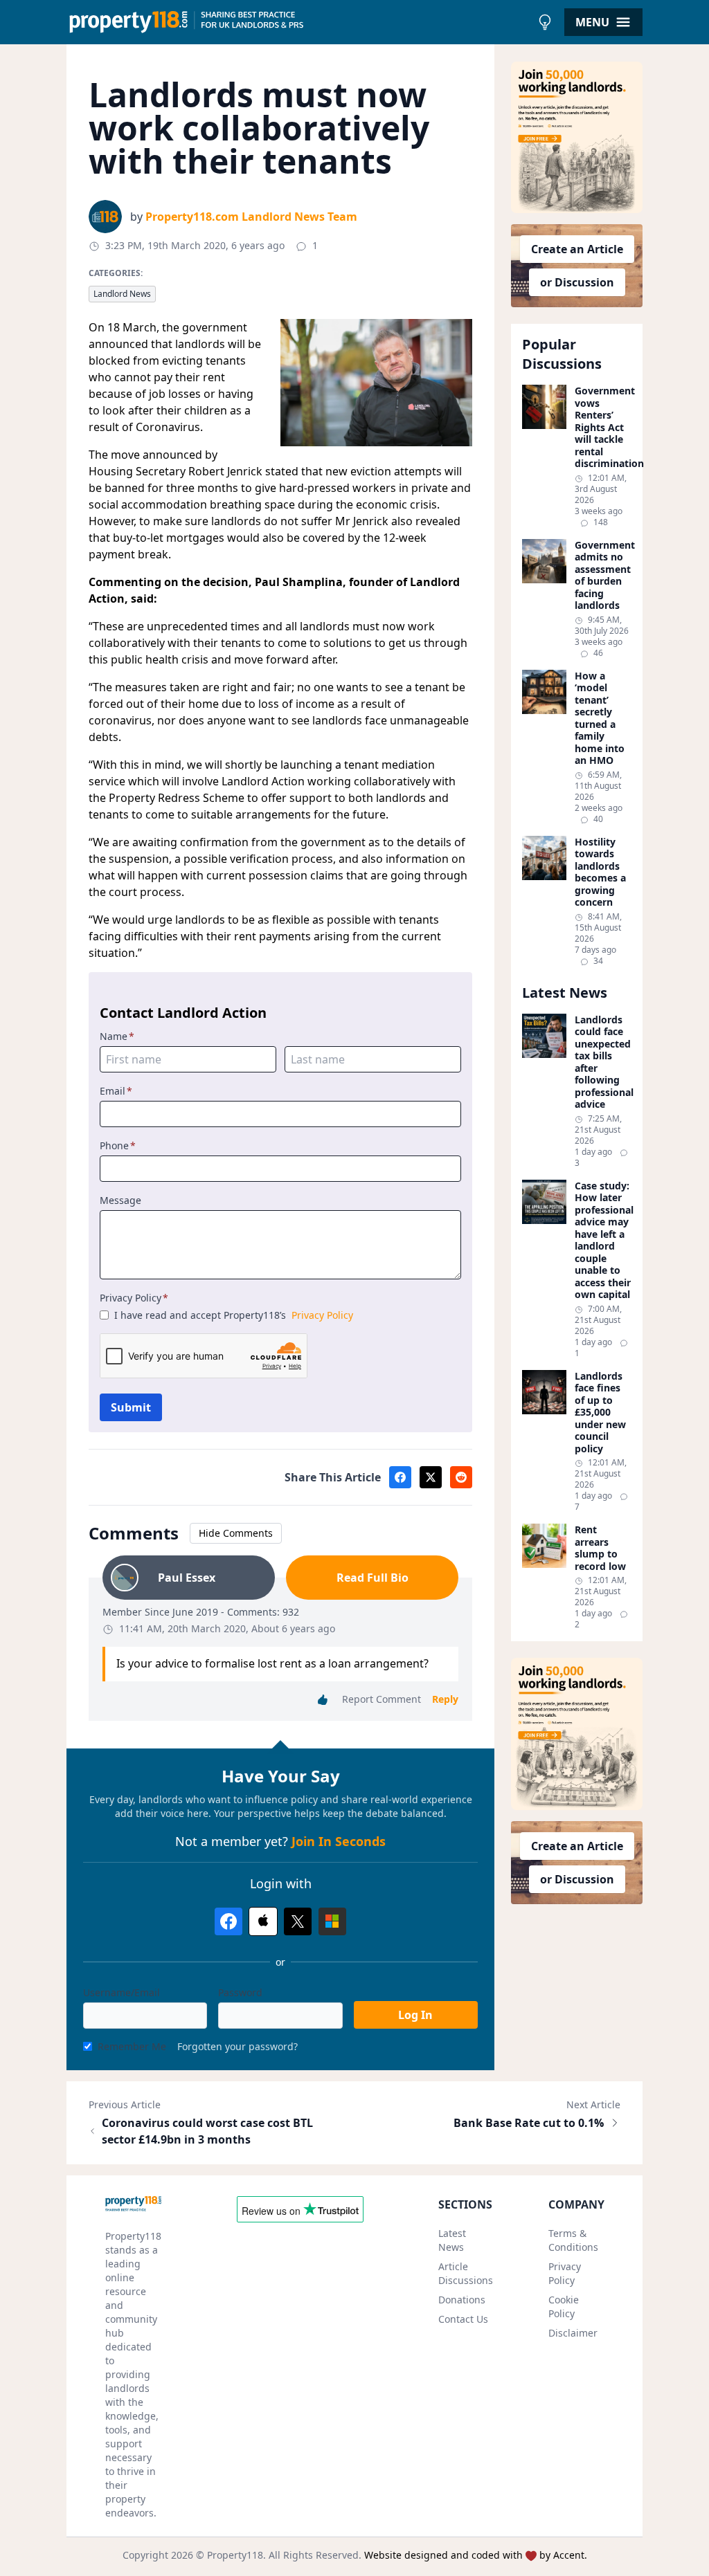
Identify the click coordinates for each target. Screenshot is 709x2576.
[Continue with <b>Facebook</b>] (228, 1921)
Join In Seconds (339, 1841)
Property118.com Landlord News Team (251, 217)
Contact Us (463, 2319)
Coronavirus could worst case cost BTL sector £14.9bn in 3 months (207, 2131)
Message (120, 1200)
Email (116, 1091)
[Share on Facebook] (400, 1477)
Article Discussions (466, 2273)
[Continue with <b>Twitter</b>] (298, 1921)
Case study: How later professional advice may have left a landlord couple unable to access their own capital (603, 1240)
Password (240, 1992)
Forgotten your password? (237, 2046)
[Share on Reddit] (461, 1477)
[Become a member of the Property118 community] (577, 137)
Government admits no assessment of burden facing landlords (603, 575)
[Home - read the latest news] (299, 22)
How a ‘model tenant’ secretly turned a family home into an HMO (600, 718)
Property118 (235, 2555)
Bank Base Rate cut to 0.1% (529, 2123)
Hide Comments (236, 1533)
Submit (131, 1407)
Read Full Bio (373, 1578)
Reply (445, 1699)
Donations (462, 2300)
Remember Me (132, 2046)
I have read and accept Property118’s (234, 1315)
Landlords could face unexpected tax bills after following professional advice (603, 1062)
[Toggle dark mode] (545, 22)
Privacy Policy (134, 1298)
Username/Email (122, 1992)
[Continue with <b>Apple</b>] (263, 1921)
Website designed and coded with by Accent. (476, 2555)
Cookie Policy (564, 2306)
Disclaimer (573, 2333)
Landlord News (122, 294)
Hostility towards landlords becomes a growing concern (600, 872)
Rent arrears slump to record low (600, 1548)
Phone (118, 1145)
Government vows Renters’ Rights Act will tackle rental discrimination (603, 427)
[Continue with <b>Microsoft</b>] (332, 1921)
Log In (415, 2015)
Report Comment (382, 1699)
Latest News (452, 2240)
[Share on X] (431, 1477)
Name (117, 1036)
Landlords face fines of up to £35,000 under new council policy (600, 1413)
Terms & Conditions (573, 2240)
